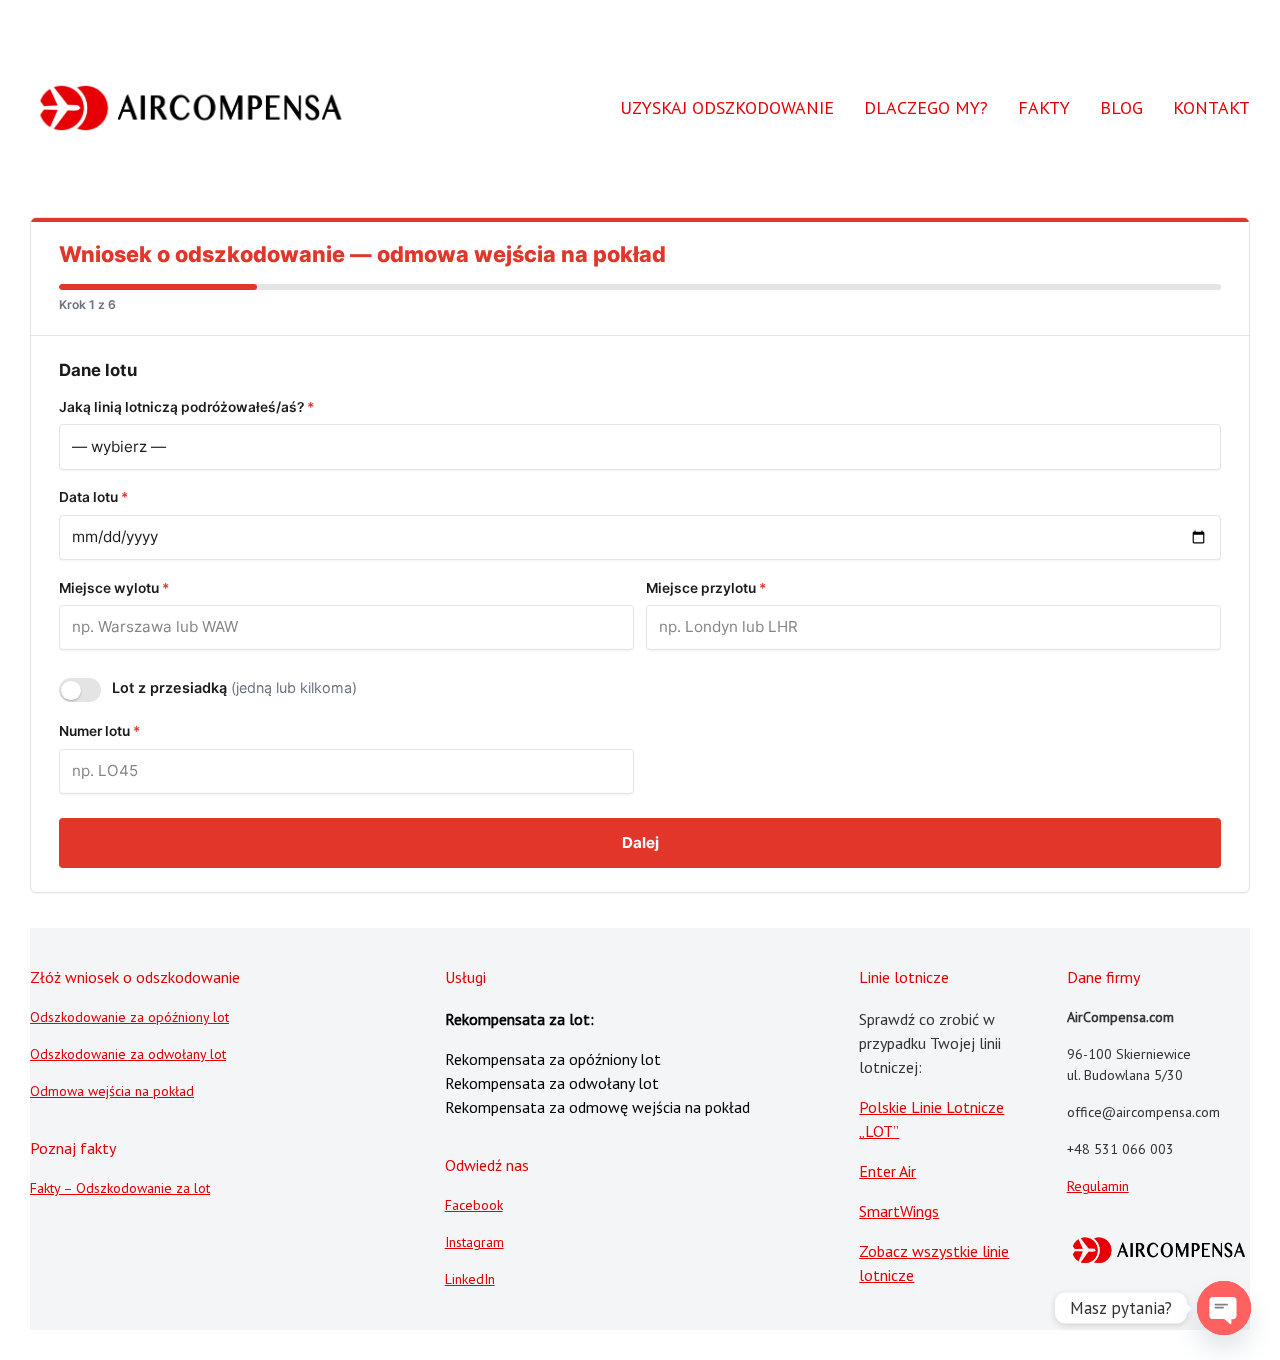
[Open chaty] (1224, 1308)
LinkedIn (470, 1279)
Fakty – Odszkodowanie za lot (120, 1188)
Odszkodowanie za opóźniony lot (129, 1017)
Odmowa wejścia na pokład (112, 1091)
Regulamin (1098, 1186)
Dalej (640, 842)
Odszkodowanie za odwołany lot (128, 1054)
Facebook (474, 1205)
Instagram (474, 1242)
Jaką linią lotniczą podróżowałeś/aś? (186, 407)
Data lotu (93, 497)
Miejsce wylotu (114, 588)
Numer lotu (99, 731)
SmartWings (899, 1211)
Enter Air (887, 1171)
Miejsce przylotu (706, 588)
